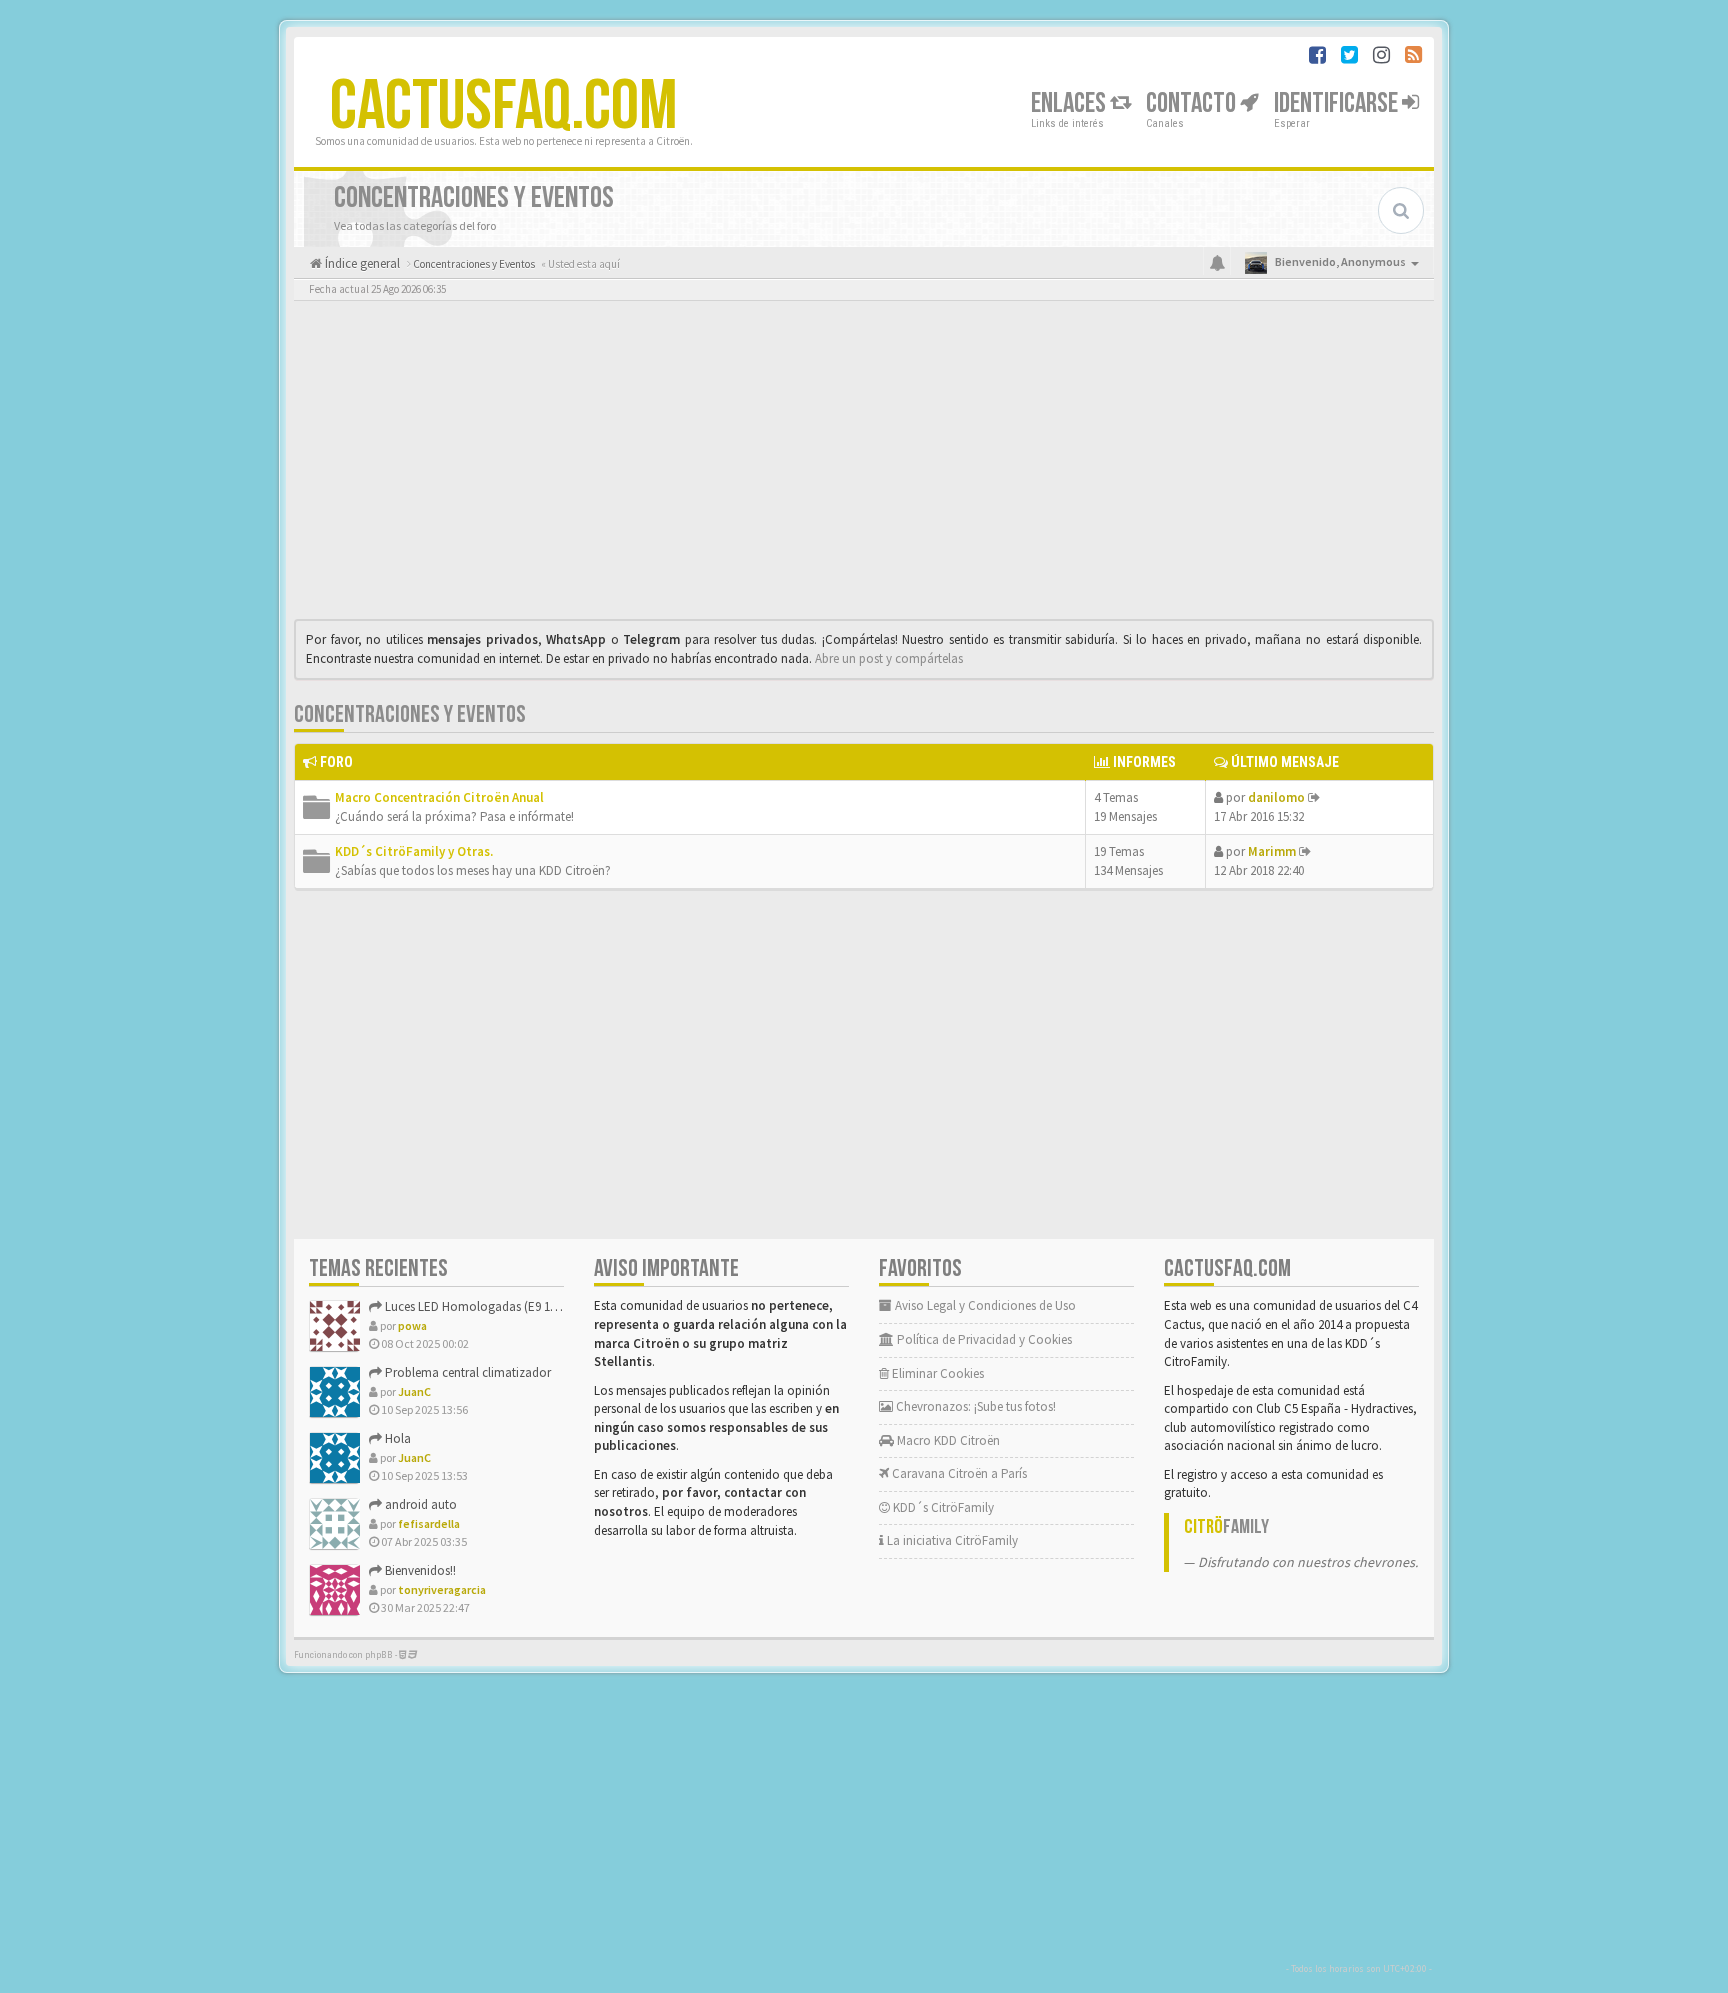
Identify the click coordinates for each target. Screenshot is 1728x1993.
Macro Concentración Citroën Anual (439, 797)
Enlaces (1070, 103)
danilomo (1276, 797)
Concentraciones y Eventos (410, 714)
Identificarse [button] (1338, 103)
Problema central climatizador (466, 1372)
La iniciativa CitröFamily (951, 1540)
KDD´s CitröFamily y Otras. (414, 851)
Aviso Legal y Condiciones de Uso (984, 1305)
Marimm (1272, 851)
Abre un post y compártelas (889, 658)
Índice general (361, 263)
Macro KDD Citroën (947, 1440)
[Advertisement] (864, 465)
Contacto (1193, 103)
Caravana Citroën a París (958, 1473)
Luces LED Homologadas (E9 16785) (480, 1306)
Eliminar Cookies (936, 1373)
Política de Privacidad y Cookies (983, 1339)
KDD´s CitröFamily (942, 1507)
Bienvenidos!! (419, 1570)
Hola (396, 1438)
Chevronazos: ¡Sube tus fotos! (974, 1406)
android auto (419, 1504)
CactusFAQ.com (504, 107)
